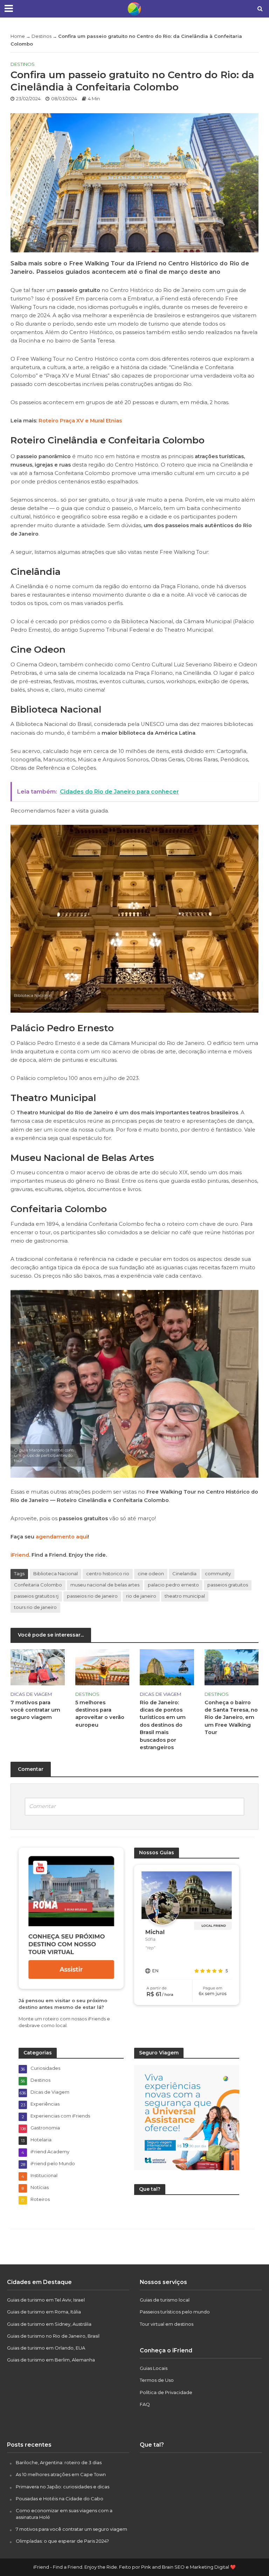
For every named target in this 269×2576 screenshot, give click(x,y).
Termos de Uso (157, 2380)
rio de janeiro (141, 1596)
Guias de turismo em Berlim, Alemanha (51, 2360)
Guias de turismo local (165, 2300)
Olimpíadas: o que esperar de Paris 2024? (62, 2541)
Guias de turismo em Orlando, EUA (46, 2348)
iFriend (20, 1555)
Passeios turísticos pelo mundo (175, 2312)
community (218, 1574)
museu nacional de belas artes (105, 1585)
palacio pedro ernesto (173, 1585)
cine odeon (151, 1574)
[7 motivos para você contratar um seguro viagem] (38, 1667)
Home (18, 36)
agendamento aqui (62, 1537)
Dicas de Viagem (31, 1694)
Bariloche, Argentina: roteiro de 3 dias (59, 2462)
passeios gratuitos (228, 1585)
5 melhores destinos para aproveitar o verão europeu (100, 1714)
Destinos (42, 36)
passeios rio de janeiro (92, 1596)
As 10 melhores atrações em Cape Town (61, 2474)
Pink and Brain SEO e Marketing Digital (185, 2567)
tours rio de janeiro (35, 1607)
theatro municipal (185, 1596)
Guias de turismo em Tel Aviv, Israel (46, 2300)
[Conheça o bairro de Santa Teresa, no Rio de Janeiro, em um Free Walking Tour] (232, 1667)
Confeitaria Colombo (38, 1585)
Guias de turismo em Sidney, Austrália (49, 2324)
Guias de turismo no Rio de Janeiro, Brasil (53, 2336)
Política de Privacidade (166, 2392)
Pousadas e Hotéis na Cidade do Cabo (60, 2499)
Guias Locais (154, 2368)
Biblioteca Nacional (56, 1574)
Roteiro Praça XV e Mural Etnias (80, 421)
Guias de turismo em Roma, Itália (44, 2312)
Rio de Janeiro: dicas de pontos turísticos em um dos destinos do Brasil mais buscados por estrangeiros (163, 1725)
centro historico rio (108, 1574)
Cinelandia (184, 1574)
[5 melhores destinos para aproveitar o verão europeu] (102, 1667)
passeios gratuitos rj (36, 1596)
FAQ (145, 2404)
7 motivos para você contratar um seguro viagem (35, 1710)
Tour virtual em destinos (167, 2324)
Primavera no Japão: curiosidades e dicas (63, 2487)
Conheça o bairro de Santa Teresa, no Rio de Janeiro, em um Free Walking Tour (231, 1718)
